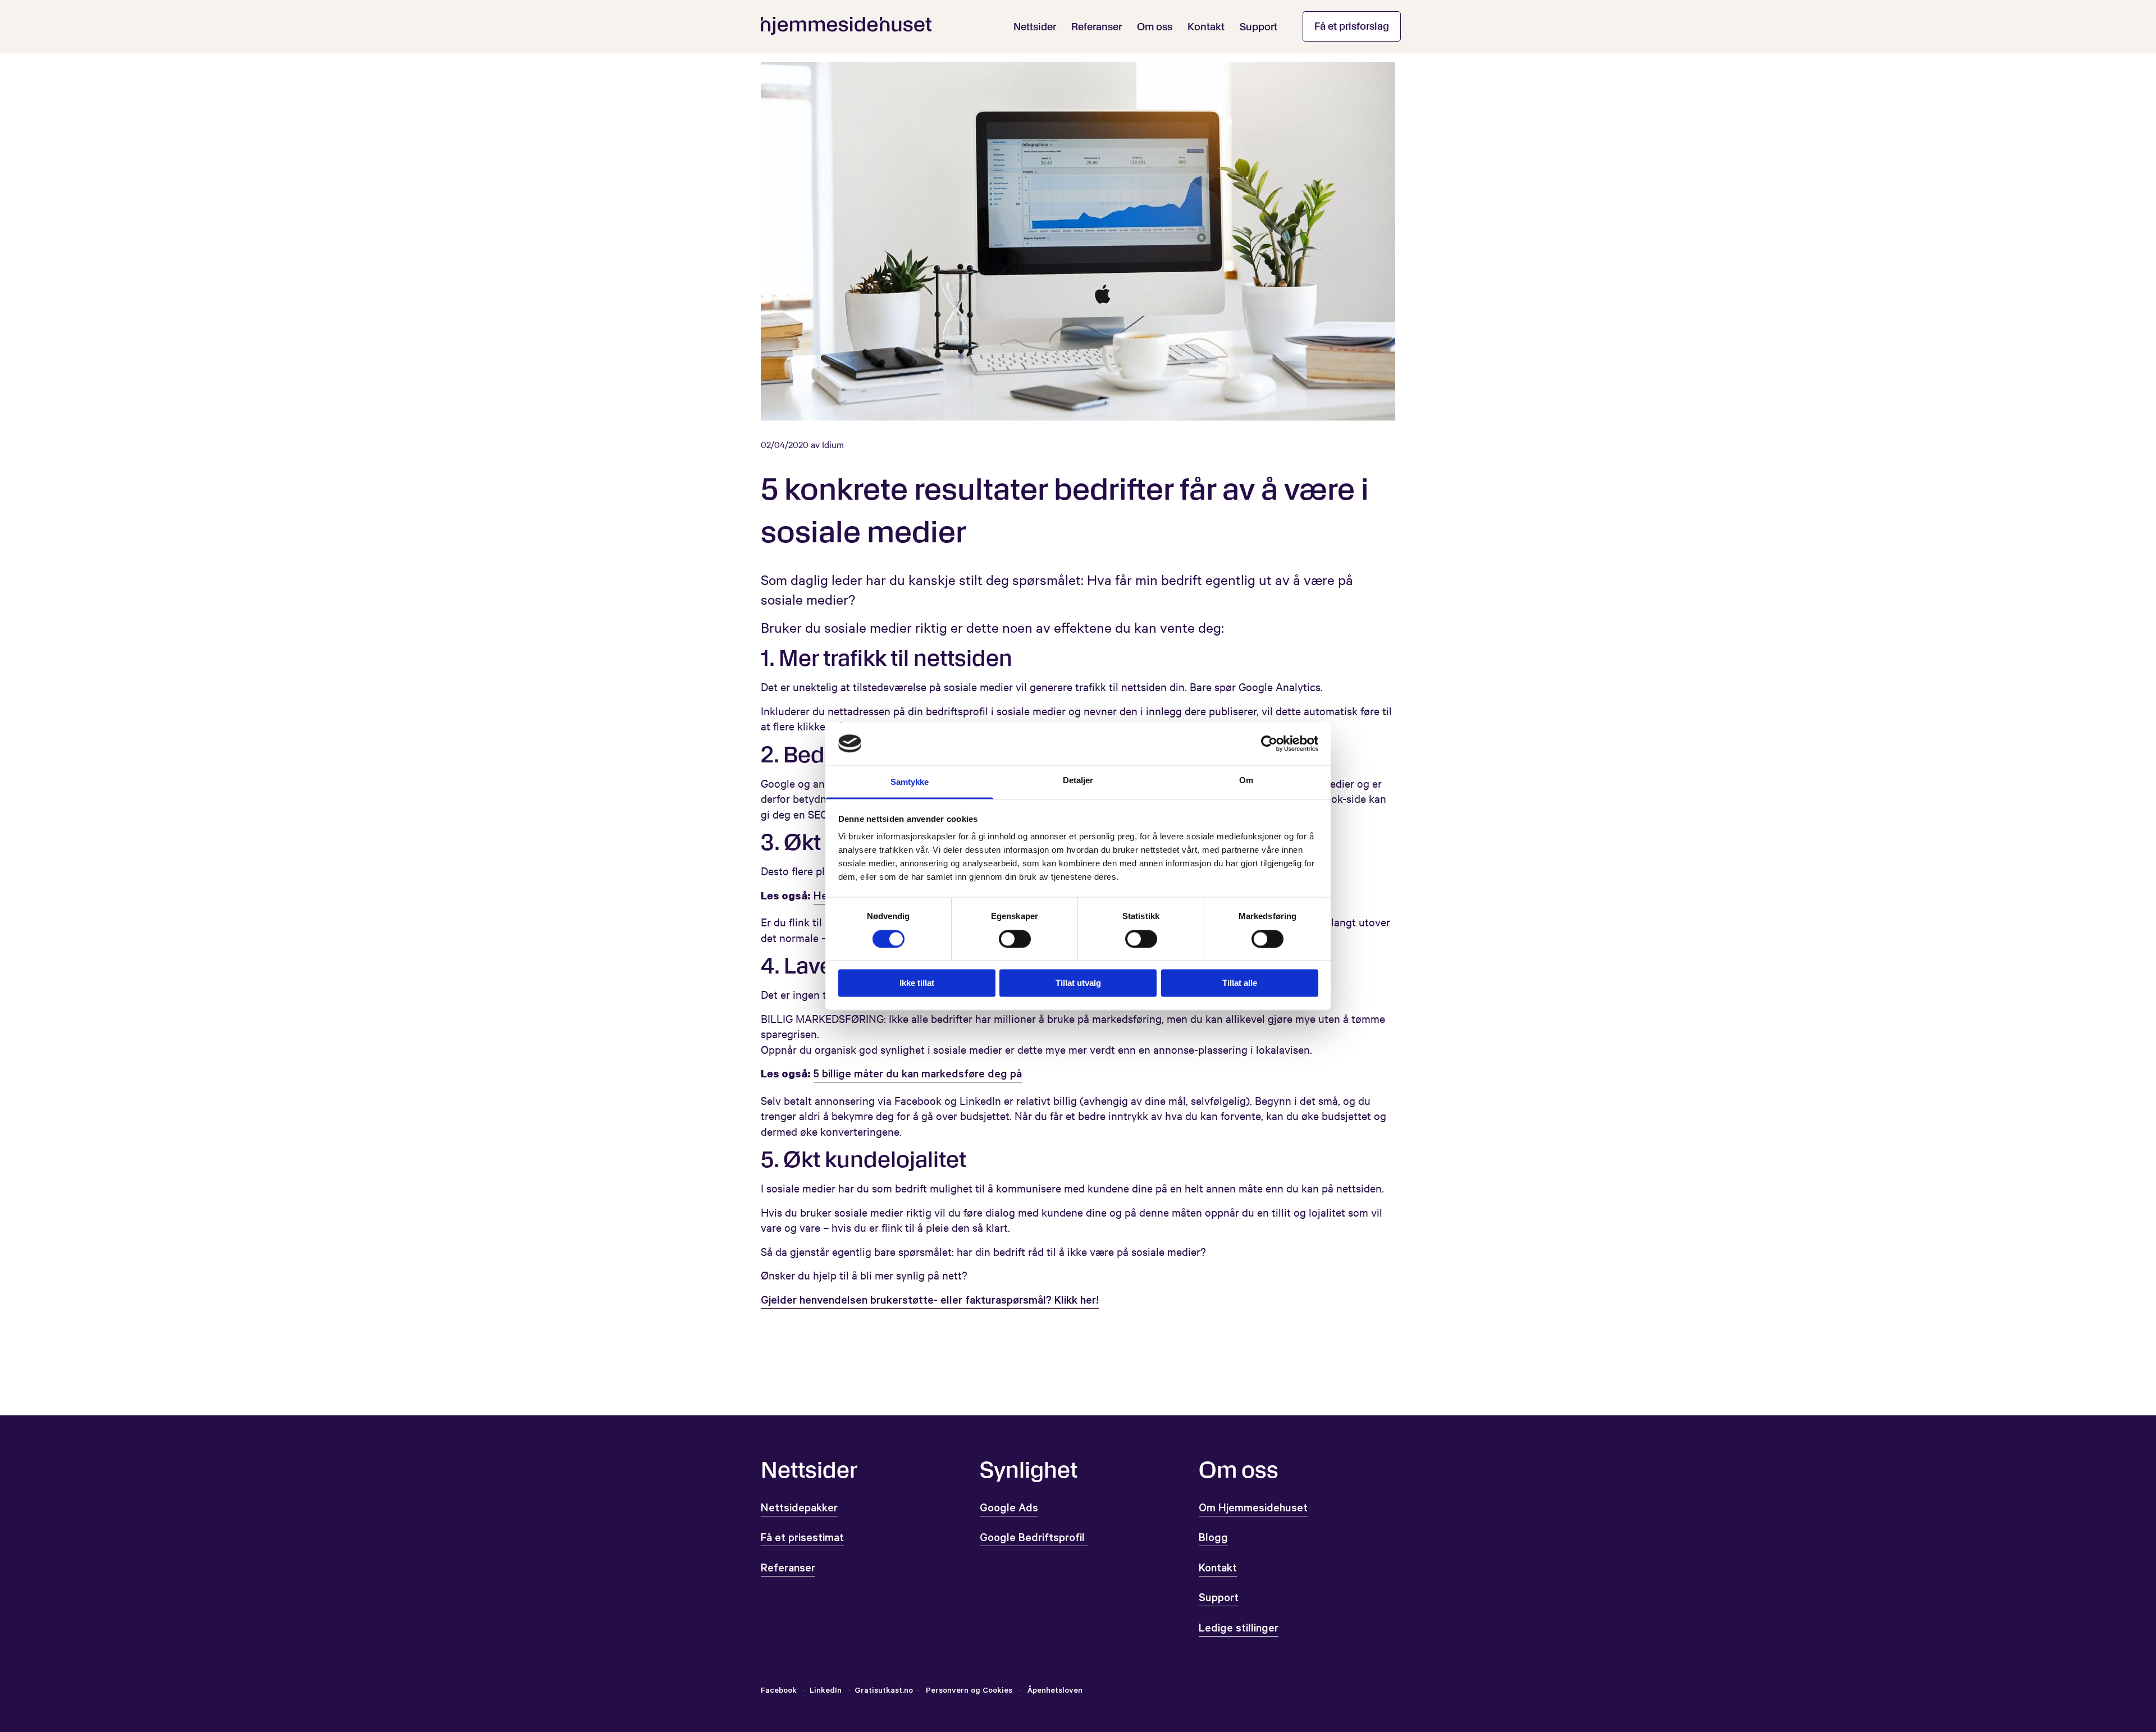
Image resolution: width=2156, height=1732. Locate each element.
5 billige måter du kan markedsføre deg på (918, 1076)
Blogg (1213, 1539)
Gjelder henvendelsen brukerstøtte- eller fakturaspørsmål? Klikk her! (930, 1302)
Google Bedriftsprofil (1034, 1539)
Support (1259, 27)
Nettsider (1035, 27)
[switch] (1015, 939)
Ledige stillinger (1239, 1630)
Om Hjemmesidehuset (1253, 1510)
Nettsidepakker (799, 1510)
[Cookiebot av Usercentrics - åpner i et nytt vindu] (1269, 743)
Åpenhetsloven (1054, 1692)
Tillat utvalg (1078, 983)
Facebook (779, 1692)
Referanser (1097, 27)
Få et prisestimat (802, 1539)
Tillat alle (1240, 983)
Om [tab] (1246, 781)
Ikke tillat (917, 983)
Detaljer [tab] (1078, 781)
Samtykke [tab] (910, 782)
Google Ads (1009, 1510)
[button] (1352, 26)
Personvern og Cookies (969, 1692)
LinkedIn (827, 1692)
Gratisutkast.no (884, 1692)
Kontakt (1206, 27)
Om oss (1155, 27)
